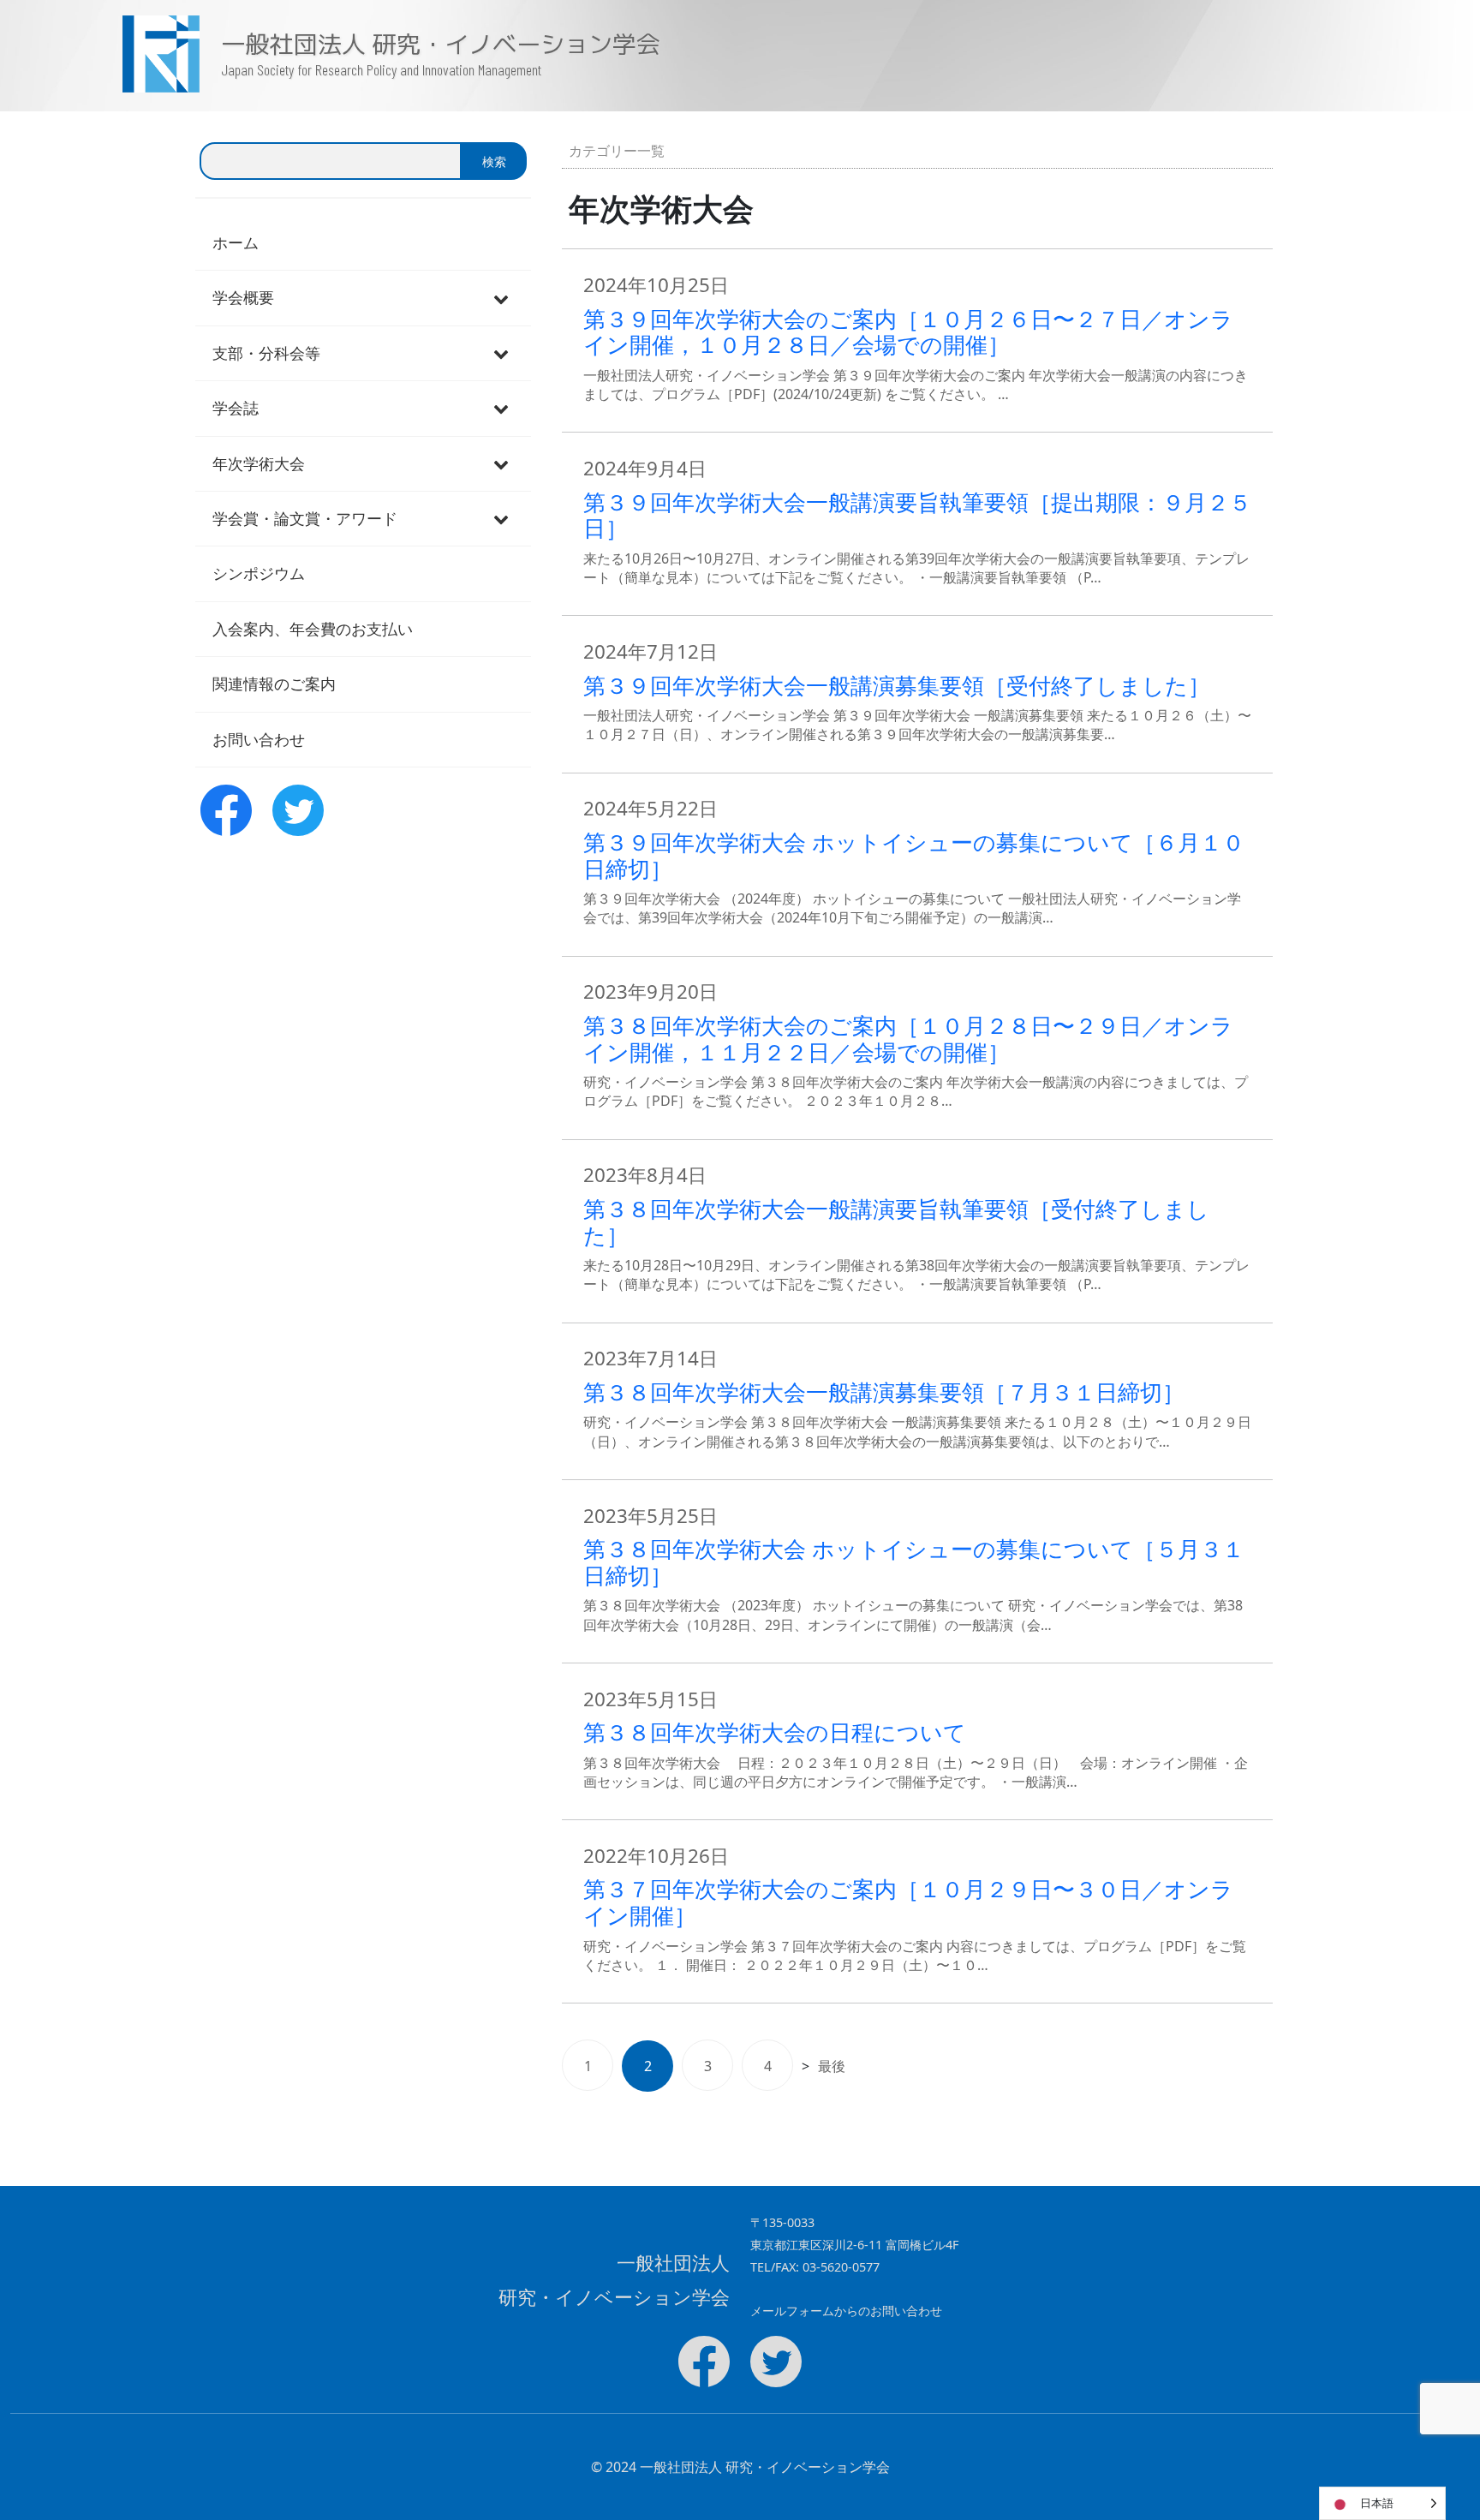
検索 (494, 161)
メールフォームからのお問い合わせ (846, 2311)
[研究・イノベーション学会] (111, 54)
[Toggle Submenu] (501, 298)
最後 (832, 2066)
